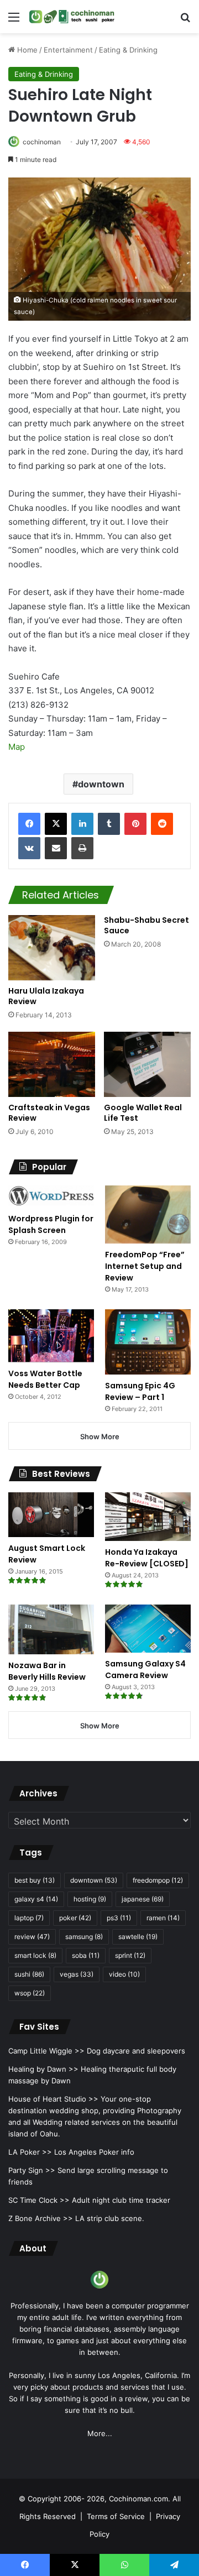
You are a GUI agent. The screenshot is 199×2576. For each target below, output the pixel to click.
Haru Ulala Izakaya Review (46, 996)
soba (86, 1955)
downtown (101, 784)
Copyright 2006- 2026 (66, 2499)
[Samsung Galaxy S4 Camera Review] (148, 1629)
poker (75, 1918)
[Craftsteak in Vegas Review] (52, 1064)
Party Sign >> (32, 2170)
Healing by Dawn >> (43, 2069)
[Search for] (185, 21)
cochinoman (42, 142)
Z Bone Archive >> (41, 2218)
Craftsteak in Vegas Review (49, 1113)
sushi (29, 1974)
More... (100, 2433)
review (32, 1937)
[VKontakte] (29, 848)
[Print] (82, 848)
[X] (56, 824)
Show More (100, 1436)
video (124, 1974)
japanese (143, 1899)
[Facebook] (29, 824)
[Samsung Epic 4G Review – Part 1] (148, 1342)
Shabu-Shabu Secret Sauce (146, 925)
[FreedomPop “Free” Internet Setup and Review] (148, 1214)
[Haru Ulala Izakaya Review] (52, 948)
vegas (77, 1974)
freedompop (158, 1880)
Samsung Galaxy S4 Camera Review (145, 1670)
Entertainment (68, 50)
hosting (90, 1899)
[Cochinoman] (72, 17)
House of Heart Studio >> (53, 2099)
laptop (29, 1918)
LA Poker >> (30, 2152)
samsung (84, 1937)
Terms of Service (116, 2516)
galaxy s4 (36, 1899)
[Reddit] (162, 824)
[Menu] (14, 21)
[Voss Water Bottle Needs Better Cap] (51, 1336)
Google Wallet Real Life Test (143, 1113)
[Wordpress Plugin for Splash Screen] (51, 1196)
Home (26, 50)
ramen (163, 1918)
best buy (35, 1880)
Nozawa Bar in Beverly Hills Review (47, 1671)
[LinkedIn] (82, 824)
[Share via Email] (56, 848)
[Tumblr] (109, 824)
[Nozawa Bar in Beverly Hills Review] (51, 1629)
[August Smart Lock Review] (51, 1515)
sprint (130, 1955)
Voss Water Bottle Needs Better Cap (45, 1379)
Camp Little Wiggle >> (46, 2051)
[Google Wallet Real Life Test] (147, 1064)
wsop (30, 1993)
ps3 (119, 1918)
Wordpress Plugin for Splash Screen (51, 1224)
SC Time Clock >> (39, 2200)
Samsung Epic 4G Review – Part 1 (140, 1391)
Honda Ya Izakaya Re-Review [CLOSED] (147, 1558)
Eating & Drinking (128, 50)
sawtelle (138, 1937)
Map (17, 747)
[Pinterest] (135, 824)
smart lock (35, 1955)
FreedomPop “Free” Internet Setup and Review (145, 1266)
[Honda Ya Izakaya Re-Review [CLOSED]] (148, 1516)
